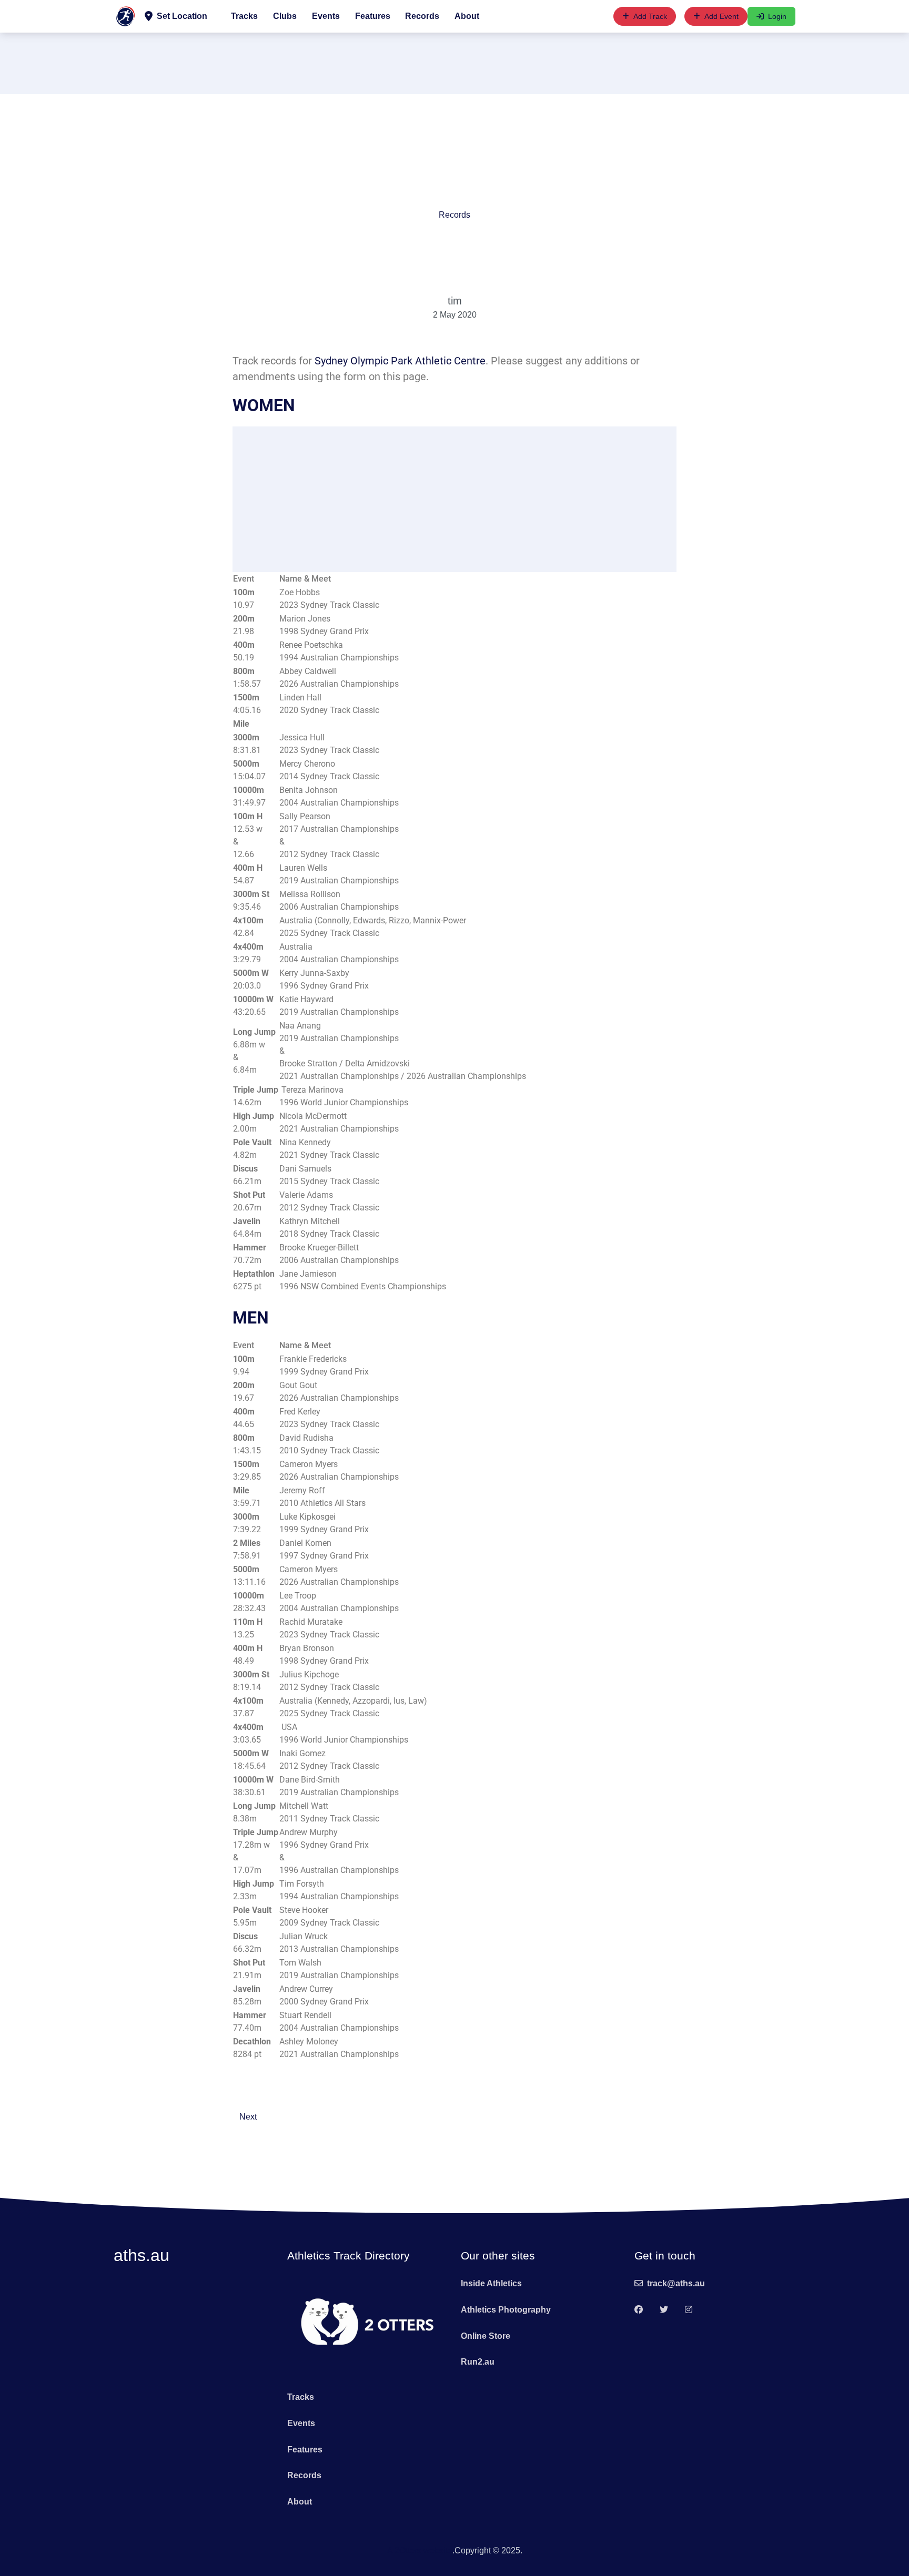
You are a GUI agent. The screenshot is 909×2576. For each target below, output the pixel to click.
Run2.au (478, 2362)
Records (422, 16)
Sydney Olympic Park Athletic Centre (400, 361)
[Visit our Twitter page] (664, 2310)
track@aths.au (676, 2283)
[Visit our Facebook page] (639, 2310)
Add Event (721, 16)
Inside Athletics (491, 2283)
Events (326, 16)
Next (248, 2117)
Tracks (244, 16)
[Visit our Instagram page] (689, 2310)
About (467, 16)
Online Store (486, 2336)
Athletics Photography (506, 2310)
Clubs (285, 16)
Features (373, 16)
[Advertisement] (454, 62)
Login (777, 16)
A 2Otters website (420, 2550)
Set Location (182, 16)
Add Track (650, 16)
